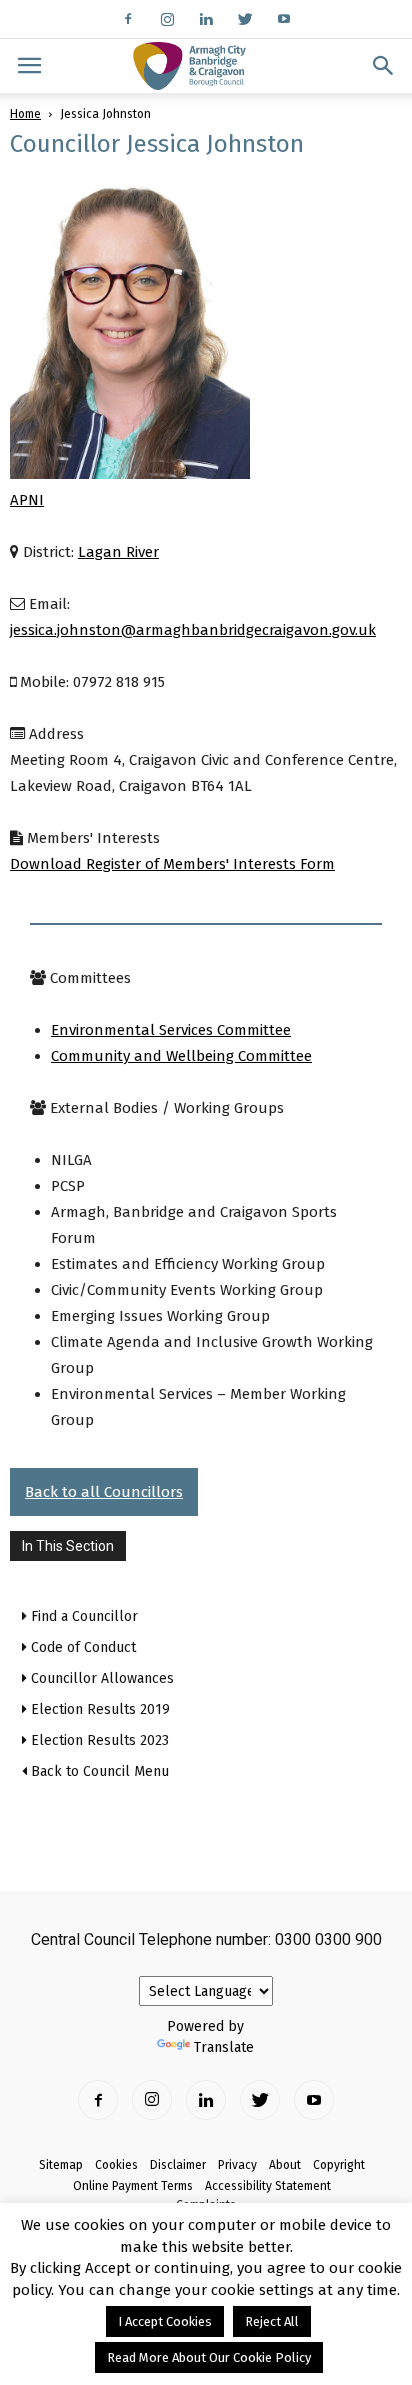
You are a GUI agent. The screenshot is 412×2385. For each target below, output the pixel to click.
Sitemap (61, 2165)
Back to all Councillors (104, 1492)
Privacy (237, 2165)
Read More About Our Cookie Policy (209, 2357)
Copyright (339, 2165)
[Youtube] (284, 19)
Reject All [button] (272, 2321)
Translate (224, 2047)
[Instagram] (167, 19)
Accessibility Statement (268, 2186)
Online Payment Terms (133, 2186)
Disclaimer (178, 2165)
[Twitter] (245, 19)
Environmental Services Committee (171, 1030)
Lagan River (118, 552)
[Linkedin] (206, 19)
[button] (384, 66)
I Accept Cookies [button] (165, 2321)
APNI (27, 500)
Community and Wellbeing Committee (181, 1056)
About (285, 2165)
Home (25, 114)
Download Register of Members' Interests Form (172, 864)
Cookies (116, 2165)
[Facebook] (128, 19)
